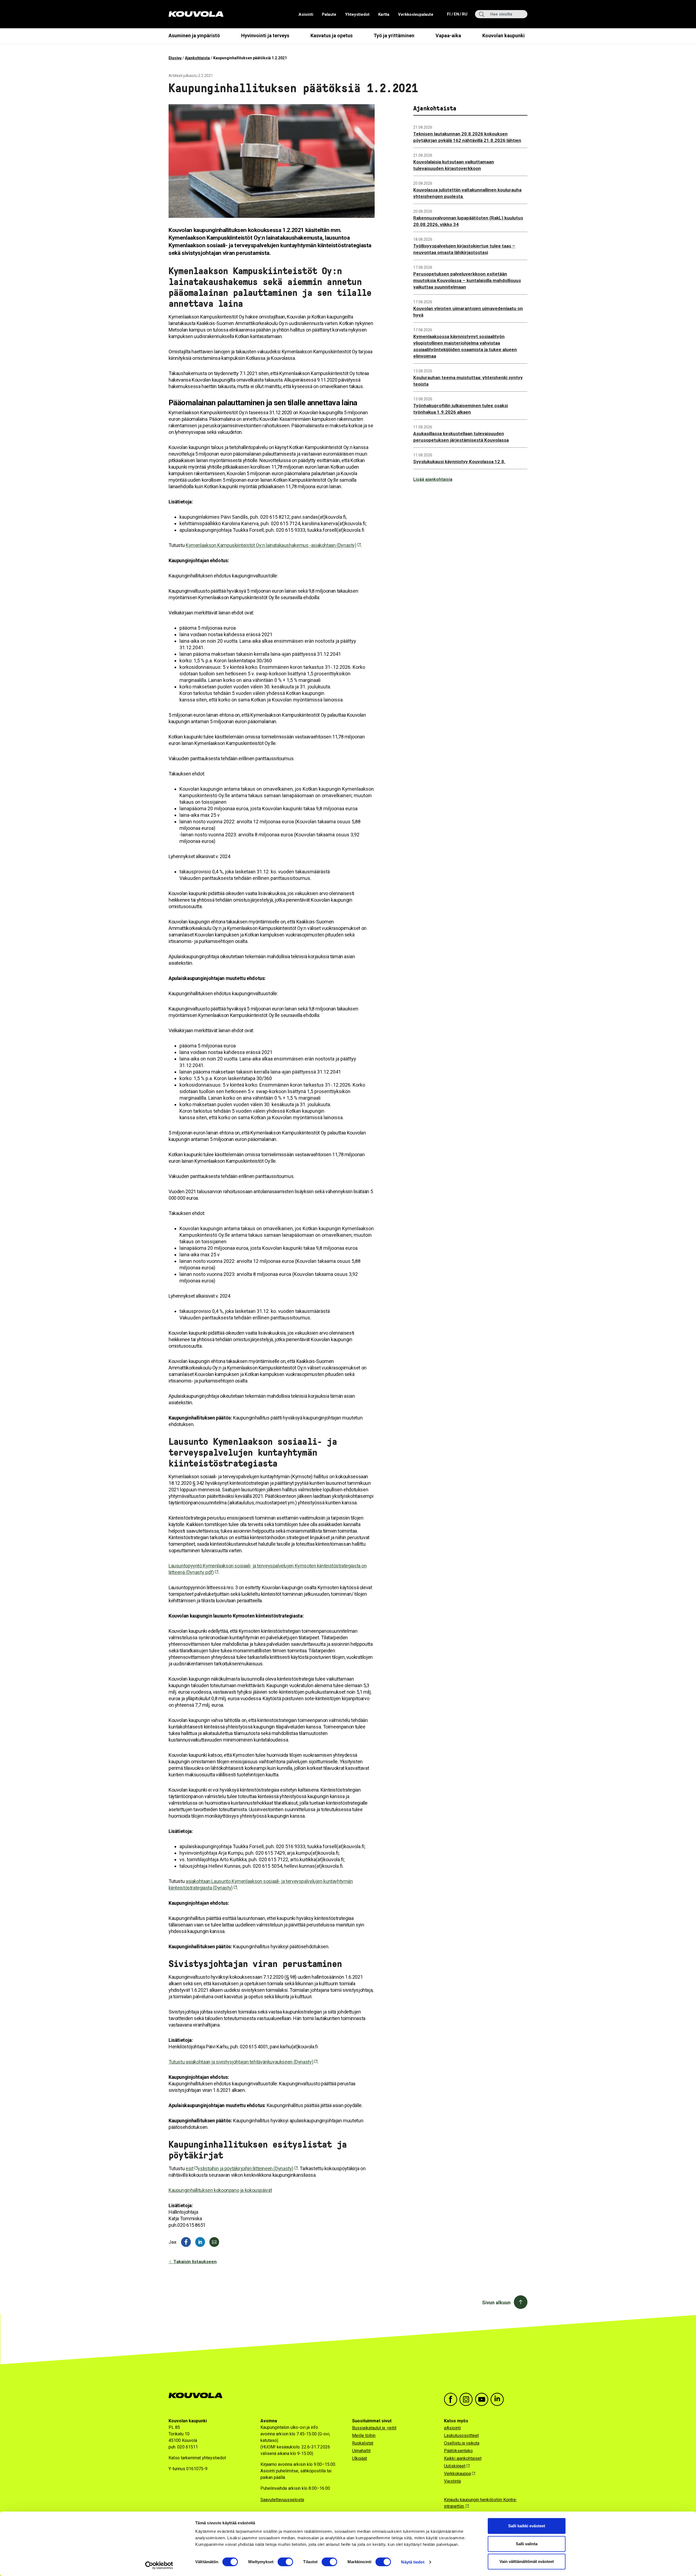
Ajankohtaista (197, 58)
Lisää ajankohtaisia (433, 479)
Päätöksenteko (458, 2451)
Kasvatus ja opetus (332, 35)
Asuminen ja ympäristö (194, 35)
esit (189, 2168)
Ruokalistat (363, 2443)
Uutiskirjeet (455, 2466)
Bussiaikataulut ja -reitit (374, 2428)
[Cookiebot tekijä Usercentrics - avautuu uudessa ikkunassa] (159, 2565)
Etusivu (175, 58)
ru (464, 14)
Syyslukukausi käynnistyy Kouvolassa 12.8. (459, 462)
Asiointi (306, 14)
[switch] (285, 2562)
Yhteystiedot (357, 14)
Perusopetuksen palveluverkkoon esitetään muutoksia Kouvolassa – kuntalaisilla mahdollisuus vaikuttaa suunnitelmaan (467, 280)
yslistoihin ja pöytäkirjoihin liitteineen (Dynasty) (246, 2168)
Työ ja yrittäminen (394, 35)
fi (449, 14)
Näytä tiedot (413, 2562)
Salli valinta (527, 2544)
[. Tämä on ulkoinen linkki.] (200, 2242)
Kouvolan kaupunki (504, 35)
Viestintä (452, 2481)
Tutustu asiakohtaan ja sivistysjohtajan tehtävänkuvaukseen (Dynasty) (241, 2062)
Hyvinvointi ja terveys (265, 35)
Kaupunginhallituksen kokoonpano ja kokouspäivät (220, 2190)
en (456, 14)
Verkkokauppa (457, 2474)
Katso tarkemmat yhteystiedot (197, 2458)
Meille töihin (364, 2436)
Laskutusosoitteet (461, 2436)
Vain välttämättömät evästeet (527, 2561)
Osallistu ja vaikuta (462, 2443)
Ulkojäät (360, 2458)
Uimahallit (361, 2451)
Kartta (384, 14)
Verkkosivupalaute (416, 14)
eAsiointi (452, 2428)
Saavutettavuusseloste (282, 2500)
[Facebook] (186, 2242)
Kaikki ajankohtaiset (463, 2458)
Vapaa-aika (448, 35)
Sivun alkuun (496, 2303)
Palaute (329, 14)
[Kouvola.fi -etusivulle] (198, 2396)
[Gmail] (214, 2242)
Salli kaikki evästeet (527, 2526)
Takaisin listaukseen (195, 2262)
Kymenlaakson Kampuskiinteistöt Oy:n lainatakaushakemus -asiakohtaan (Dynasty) (271, 545)
